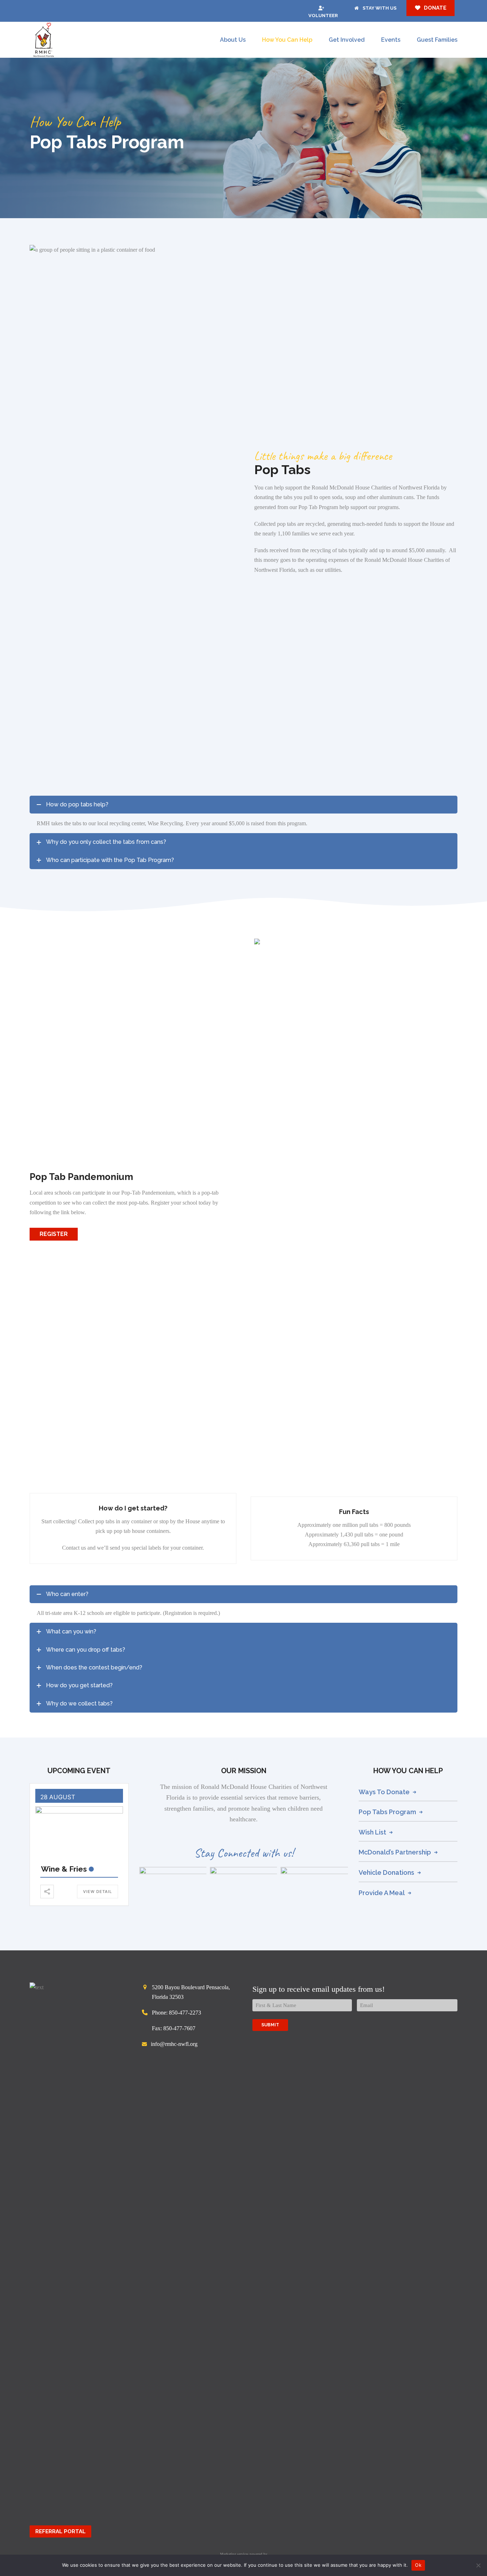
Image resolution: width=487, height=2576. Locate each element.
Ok (418, 2565)
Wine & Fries (64, 1869)
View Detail (98, 1892)
